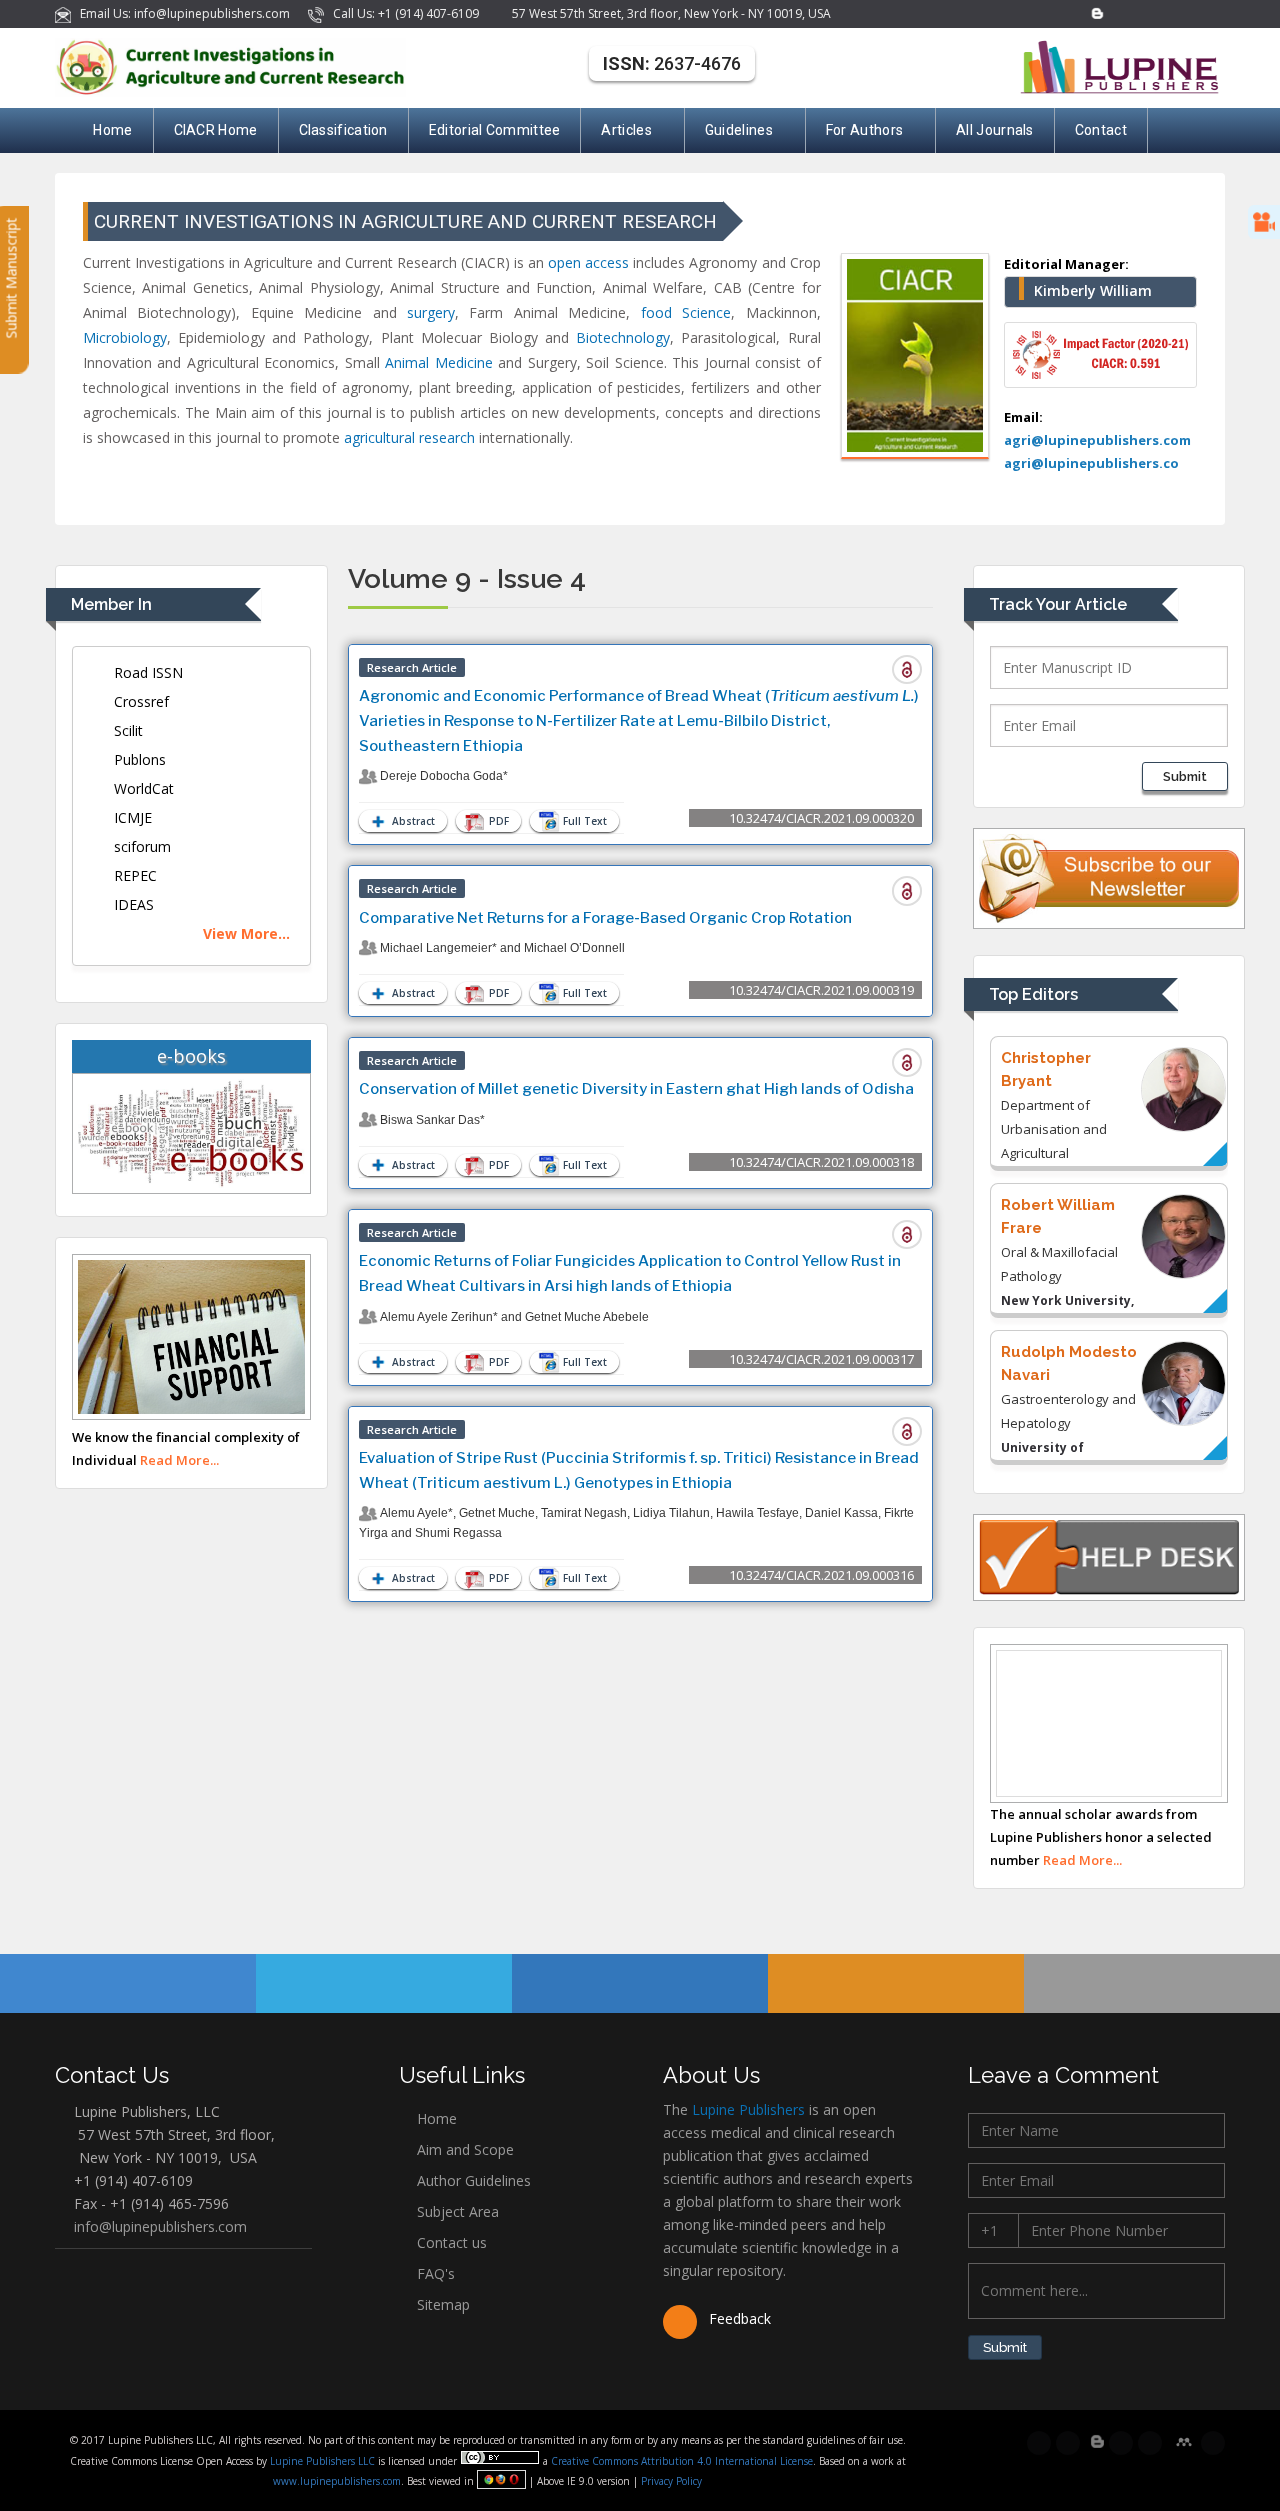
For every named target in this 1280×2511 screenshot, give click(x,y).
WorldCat (142, 788)
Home (112, 130)
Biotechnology (623, 337)
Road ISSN (146, 672)
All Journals (995, 130)
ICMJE (131, 817)
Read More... (179, 1460)
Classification (343, 130)
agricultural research (409, 437)
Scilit (126, 730)
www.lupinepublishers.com (337, 2481)
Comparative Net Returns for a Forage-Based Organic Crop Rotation (605, 918)
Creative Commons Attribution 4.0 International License (682, 2461)
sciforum (140, 846)
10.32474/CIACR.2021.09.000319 (821, 990)
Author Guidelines (472, 2180)
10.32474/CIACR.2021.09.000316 (821, 1575)
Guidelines (739, 130)
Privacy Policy (670, 2481)
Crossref (139, 701)
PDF (497, 821)
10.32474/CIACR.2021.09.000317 (821, 1359)
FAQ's (434, 2273)
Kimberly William (1093, 290)
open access (588, 262)
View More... (246, 933)
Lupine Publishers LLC (324, 2461)
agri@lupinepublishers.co (1091, 463)
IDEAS (132, 904)
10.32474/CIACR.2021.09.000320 (821, 818)
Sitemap (441, 2304)
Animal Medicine (438, 362)
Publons (138, 759)
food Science (686, 312)
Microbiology (125, 337)
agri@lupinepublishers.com (1097, 440)
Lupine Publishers (746, 2109)
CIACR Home (216, 130)
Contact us (450, 2242)
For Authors (864, 130)
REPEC (133, 875)
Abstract (412, 821)
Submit (1185, 776)
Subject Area (456, 2211)
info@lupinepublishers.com (160, 2226)
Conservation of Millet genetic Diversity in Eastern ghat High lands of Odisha (636, 1089)
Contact (1101, 130)
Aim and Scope (463, 2149)
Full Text (583, 821)
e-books (191, 1056)
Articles (626, 130)
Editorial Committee (495, 130)
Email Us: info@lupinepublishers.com (182, 13)
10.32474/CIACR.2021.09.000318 (821, 1162)
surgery (431, 312)
